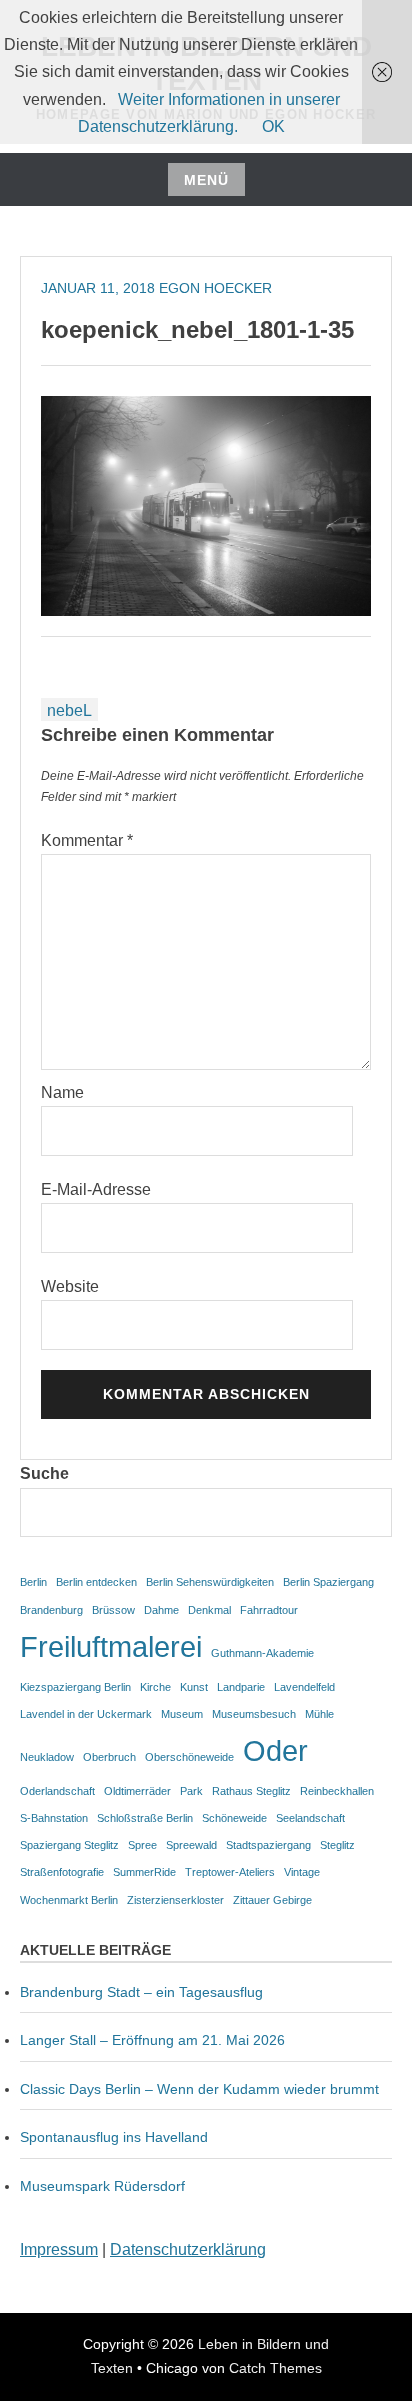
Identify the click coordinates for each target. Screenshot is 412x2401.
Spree (142, 1845)
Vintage (302, 1872)
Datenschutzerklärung (188, 2249)
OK (273, 126)
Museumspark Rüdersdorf (104, 2186)
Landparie (241, 1687)
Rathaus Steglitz (251, 1791)
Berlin (33, 1582)
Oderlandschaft (57, 1791)
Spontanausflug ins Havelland (114, 2137)
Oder (275, 1750)
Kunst (194, 1687)
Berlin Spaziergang (328, 1582)
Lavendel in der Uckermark (86, 1714)
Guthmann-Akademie (262, 1653)
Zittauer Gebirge (272, 1900)
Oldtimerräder (137, 1791)
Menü (206, 180)
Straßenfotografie (62, 1872)
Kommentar (87, 840)
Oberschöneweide (189, 1757)
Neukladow (47, 1757)
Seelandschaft (310, 1818)
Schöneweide (234, 1818)
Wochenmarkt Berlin (69, 1900)
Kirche (155, 1687)
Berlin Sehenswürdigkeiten (210, 1582)
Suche (44, 1473)
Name (62, 1092)
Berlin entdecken (96, 1582)
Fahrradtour (269, 1610)
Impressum (59, 2249)
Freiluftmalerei (111, 1646)
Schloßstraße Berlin (145, 1818)
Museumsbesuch (254, 1714)
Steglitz (337, 1845)
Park (191, 1791)
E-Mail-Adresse (96, 1189)
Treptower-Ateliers (230, 1872)
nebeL (69, 710)
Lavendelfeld (304, 1687)
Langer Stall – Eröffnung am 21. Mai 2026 (152, 2040)
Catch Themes (275, 2368)
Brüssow (113, 1610)
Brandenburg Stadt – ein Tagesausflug (141, 1992)
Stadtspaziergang (268, 1845)
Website (70, 1286)
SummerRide (144, 1872)
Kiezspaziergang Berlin (75, 1687)
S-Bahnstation (54, 1818)
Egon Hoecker (215, 288)
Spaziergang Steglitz (69, 1845)
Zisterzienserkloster (175, 1900)
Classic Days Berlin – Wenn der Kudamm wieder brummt (199, 2089)
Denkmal (209, 1610)
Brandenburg (51, 1610)
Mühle (319, 1714)
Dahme (161, 1610)
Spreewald (191, 1845)
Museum (182, 1714)
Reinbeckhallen (337, 1791)
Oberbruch (109, 1757)
